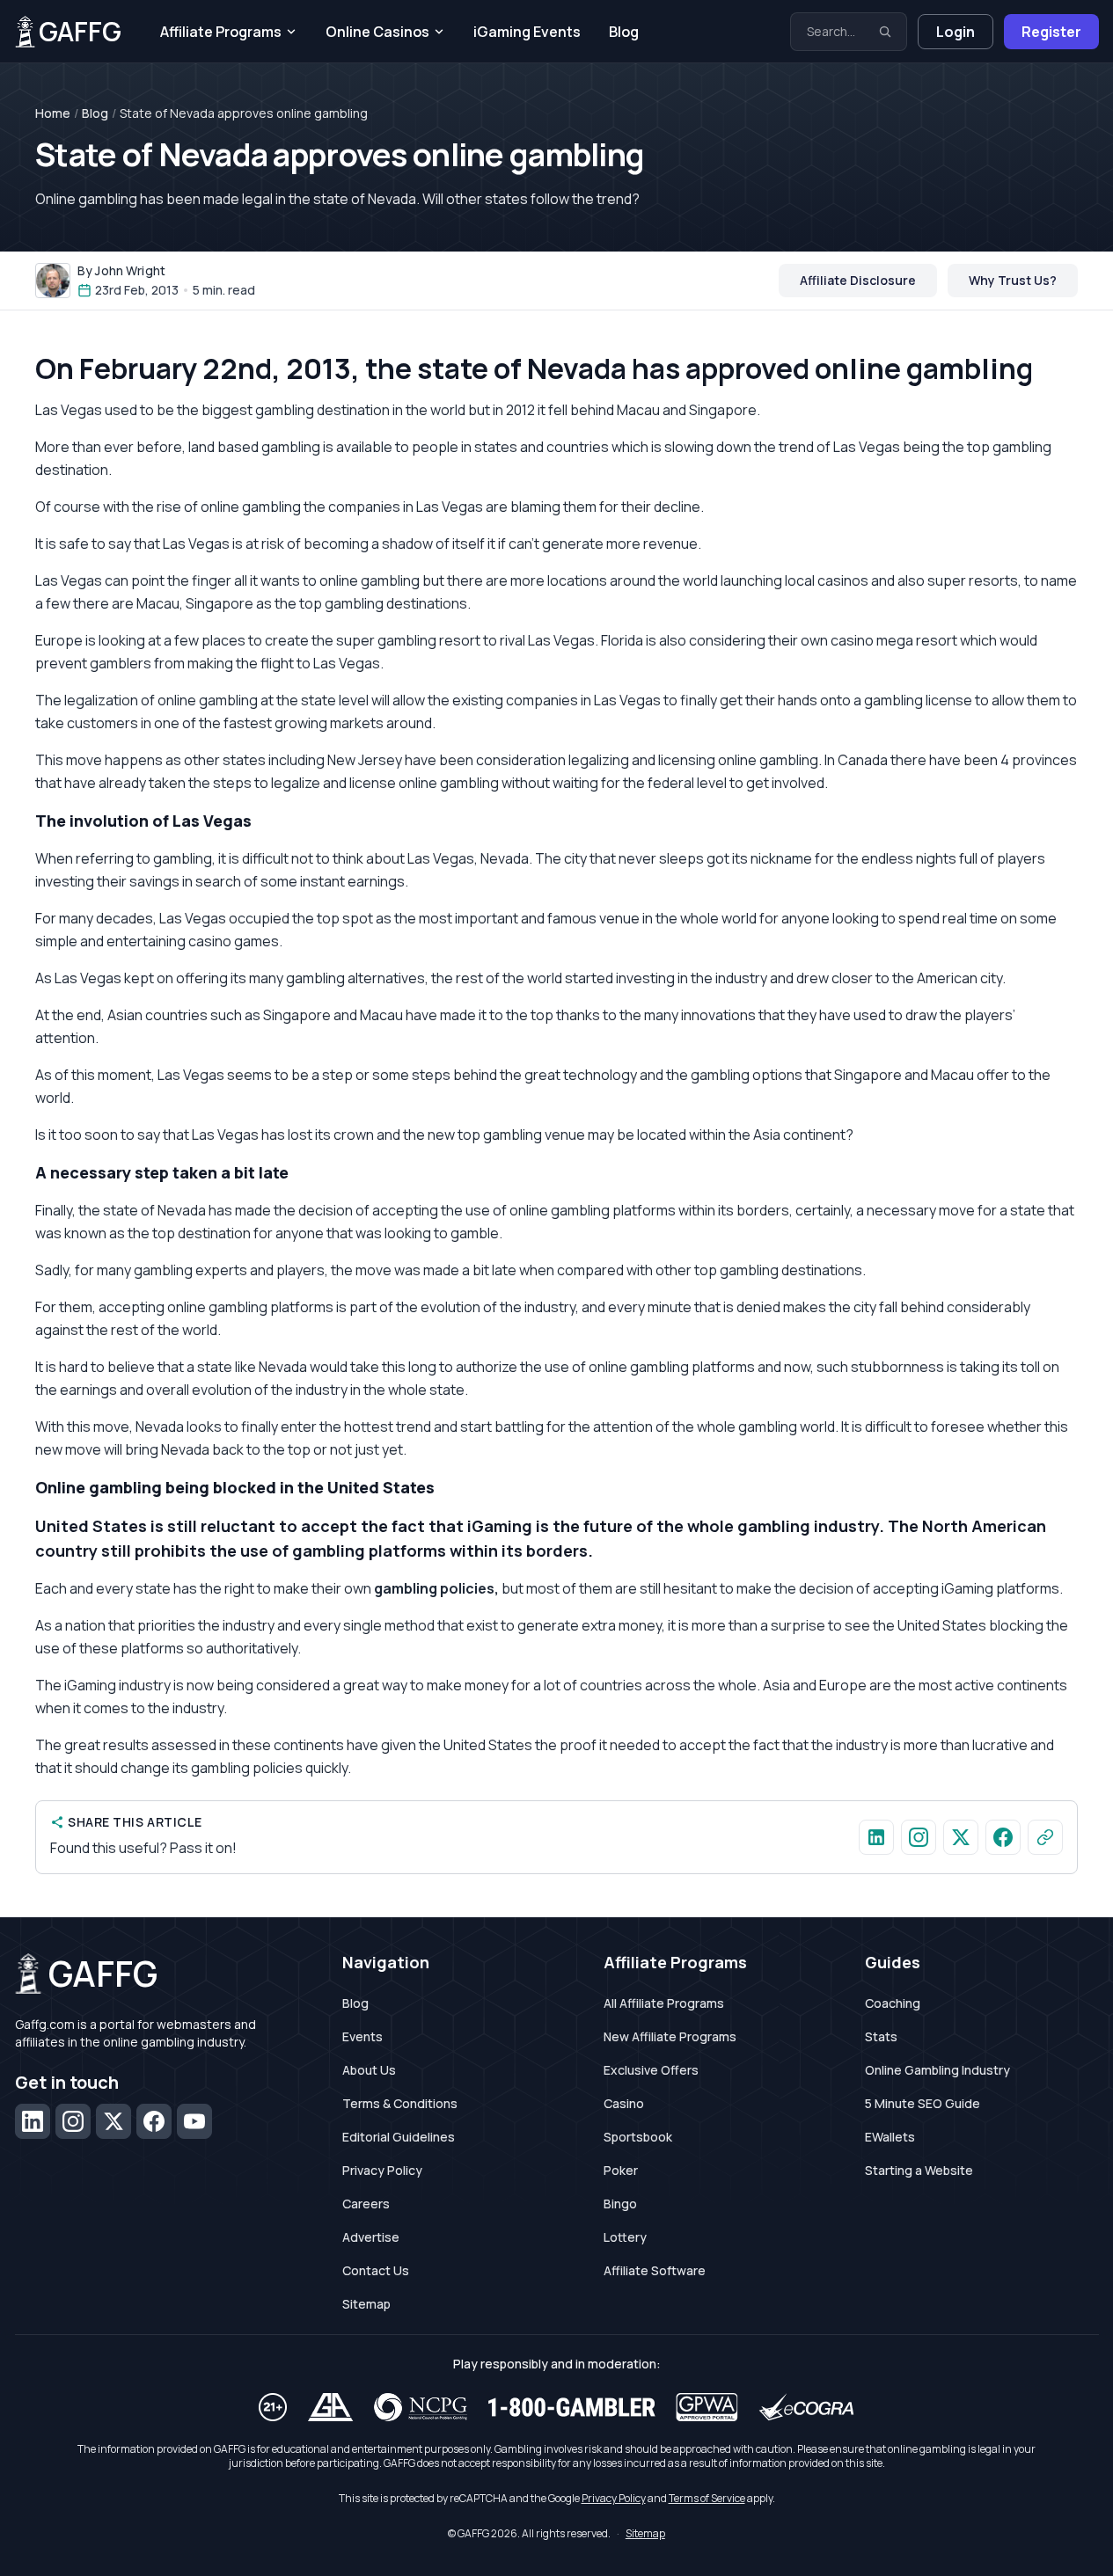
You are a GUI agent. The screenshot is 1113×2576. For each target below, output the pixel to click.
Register (1051, 32)
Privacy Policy (382, 2170)
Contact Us (376, 2270)
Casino (624, 2103)
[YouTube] (194, 2121)
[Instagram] (73, 2121)
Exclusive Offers (651, 2070)
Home (53, 113)
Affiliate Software (655, 2270)
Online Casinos (377, 32)
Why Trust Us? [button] (1013, 280)
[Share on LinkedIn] (876, 1837)
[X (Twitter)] (113, 2121)
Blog (624, 32)
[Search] (885, 32)
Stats (881, 2036)
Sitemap (366, 2304)
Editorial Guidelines (399, 2137)
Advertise (371, 2237)
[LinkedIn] (33, 2121)
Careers (366, 2204)
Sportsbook (638, 2137)
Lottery (625, 2237)
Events (362, 2036)
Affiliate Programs (221, 32)
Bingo (620, 2204)
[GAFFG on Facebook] (1003, 1837)
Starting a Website (919, 2170)
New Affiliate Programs (670, 2036)
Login (956, 32)
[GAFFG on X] (961, 1837)
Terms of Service (707, 2498)
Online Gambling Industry (937, 2070)
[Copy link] (1045, 1837)
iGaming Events (527, 32)
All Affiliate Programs (664, 2003)
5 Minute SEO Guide (923, 2103)
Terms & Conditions (400, 2103)
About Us (369, 2070)
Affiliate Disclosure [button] (858, 280)
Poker (621, 2170)
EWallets (890, 2137)
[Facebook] (154, 2121)
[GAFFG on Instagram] (919, 1837)
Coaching (893, 2003)
